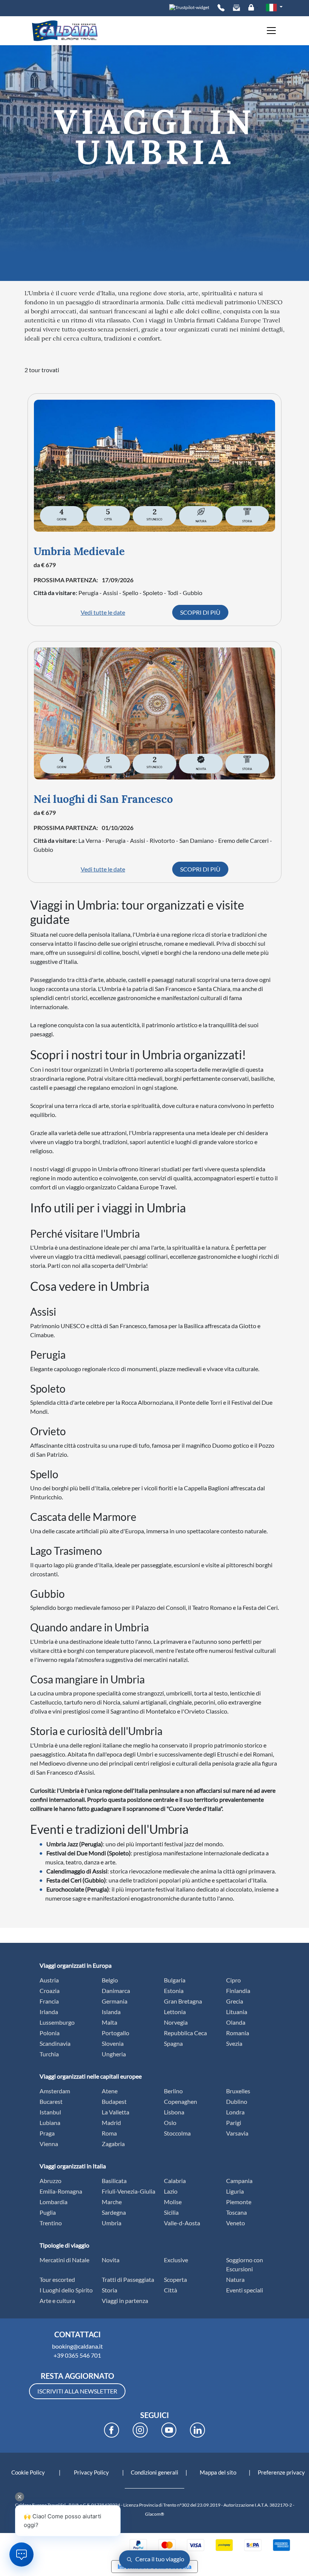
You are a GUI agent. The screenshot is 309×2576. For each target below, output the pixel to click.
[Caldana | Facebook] (112, 2430)
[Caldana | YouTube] (169, 2430)
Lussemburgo (57, 2022)
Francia (49, 2001)
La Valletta (115, 2112)
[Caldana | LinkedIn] (197, 2430)
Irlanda (49, 2012)
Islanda (111, 2012)
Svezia (234, 2043)
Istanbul (50, 2112)
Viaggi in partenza (125, 2301)
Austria (49, 1980)
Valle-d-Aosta (182, 2223)
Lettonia (175, 2012)
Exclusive (176, 2260)
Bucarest (51, 2101)
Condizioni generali (154, 2472)
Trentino (51, 2223)
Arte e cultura (57, 2301)
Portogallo (115, 2033)
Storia (109, 2290)
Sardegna (114, 2212)
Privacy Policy (91, 2472)
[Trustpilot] (189, 7)
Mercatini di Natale (64, 2260)
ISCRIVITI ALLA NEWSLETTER (77, 2391)
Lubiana (50, 2123)
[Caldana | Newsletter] (236, 8)
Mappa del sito (218, 2472)
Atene (110, 2091)
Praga (47, 2133)
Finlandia (238, 1991)
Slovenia (113, 2043)
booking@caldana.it (77, 2346)
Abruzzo (50, 2181)
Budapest (114, 2101)
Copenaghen (181, 2101)
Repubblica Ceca (185, 2033)
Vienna (49, 2144)
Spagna (173, 2043)
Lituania (237, 2012)
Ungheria (114, 2054)
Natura (235, 2279)
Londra (235, 2112)
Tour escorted (57, 2279)
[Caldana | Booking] (221, 8)
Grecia (235, 2001)
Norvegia (176, 2022)
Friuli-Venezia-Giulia (128, 2191)
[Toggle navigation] (269, 31)
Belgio (110, 1980)
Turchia (49, 2054)
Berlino (173, 2091)
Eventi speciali (245, 2290)
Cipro (233, 1980)
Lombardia (54, 2202)
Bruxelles (238, 2091)
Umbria (112, 2223)
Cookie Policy (28, 2472)
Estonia (174, 1991)
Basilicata (114, 2181)
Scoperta (175, 2279)
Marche (112, 2202)
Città (171, 2290)
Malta (109, 2022)
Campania (239, 2181)
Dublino (237, 2101)
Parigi (234, 2123)
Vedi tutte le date (103, 612)
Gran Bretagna (183, 2001)
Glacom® (155, 2514)
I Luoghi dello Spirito (66, 2290)
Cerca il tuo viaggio (159, 2559)
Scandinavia (55, 2043)
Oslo (170, 2123)
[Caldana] (65, 31)
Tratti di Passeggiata (128, 2279)
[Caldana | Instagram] (140, 2430)
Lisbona (174, 2112)
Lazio (171, 2191)
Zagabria (113, 2144)
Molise (173, 2202)
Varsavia (237, 2133)
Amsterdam (55, 2091)
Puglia (48, 2212)
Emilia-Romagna (61, 2191)
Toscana (236, 2212)
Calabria (175, 2181)
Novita (111, 2260)
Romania (238, 2033)
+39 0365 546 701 (77, 2355)
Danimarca (116, 1991)
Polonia (50, 2033)
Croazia (50, 1991)
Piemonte (239, 2202)
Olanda (236, 2022)
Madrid (111, 2123)
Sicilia (171, 2212)
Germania (115, 2001)
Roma (109, 2133)
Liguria (235, 2191)
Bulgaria (175, 1980)
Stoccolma (177, 2133)
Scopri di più (200, 612)
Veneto (236, 2223)
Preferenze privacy (281, 2472)
